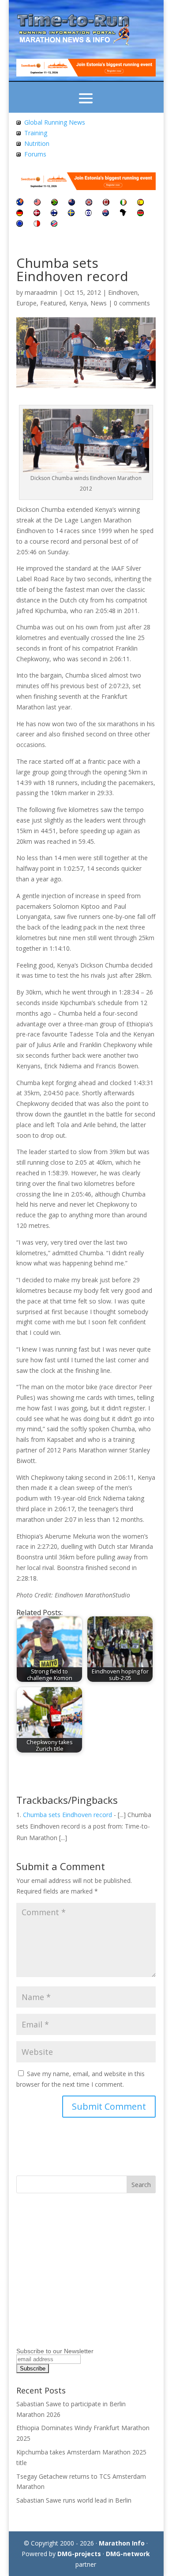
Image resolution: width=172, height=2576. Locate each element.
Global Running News (55, 122)
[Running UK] (89, 203)
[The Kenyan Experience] (140, 214)
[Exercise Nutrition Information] (19, 143)
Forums (35, 154)
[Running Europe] (20, 224)
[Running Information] (20, 203)
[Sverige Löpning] (71, 214)
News (99, 303)
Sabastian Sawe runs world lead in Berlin (74, 2500)
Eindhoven (123, 292)
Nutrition (37, 143)
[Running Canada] (106, 203)
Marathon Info (122, 2543)
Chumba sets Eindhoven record (67, 1815)
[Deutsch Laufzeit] (20, 214)
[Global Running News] (19, 122)
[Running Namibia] (54, 224)
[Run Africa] (123, 214)
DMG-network (128, 2554)
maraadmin (41, 292)
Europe (26, 303)
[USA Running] (37, 203)
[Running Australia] (106, 214)
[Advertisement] (71, 2283)
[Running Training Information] (19, 154)
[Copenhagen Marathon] (37, 214)
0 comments (132, 303)
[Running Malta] (37, 224)
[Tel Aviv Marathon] (88, 214)
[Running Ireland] (123, 203)
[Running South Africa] (54, 203)
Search (141, 2185)
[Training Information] (19, 133)
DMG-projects (79, 2554)
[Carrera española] (140, 203)
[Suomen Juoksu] (54, 214)
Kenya (78, 303)
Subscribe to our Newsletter (55, 2351)
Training (36, 133)
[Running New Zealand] (72, 203)
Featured (53, 303)
